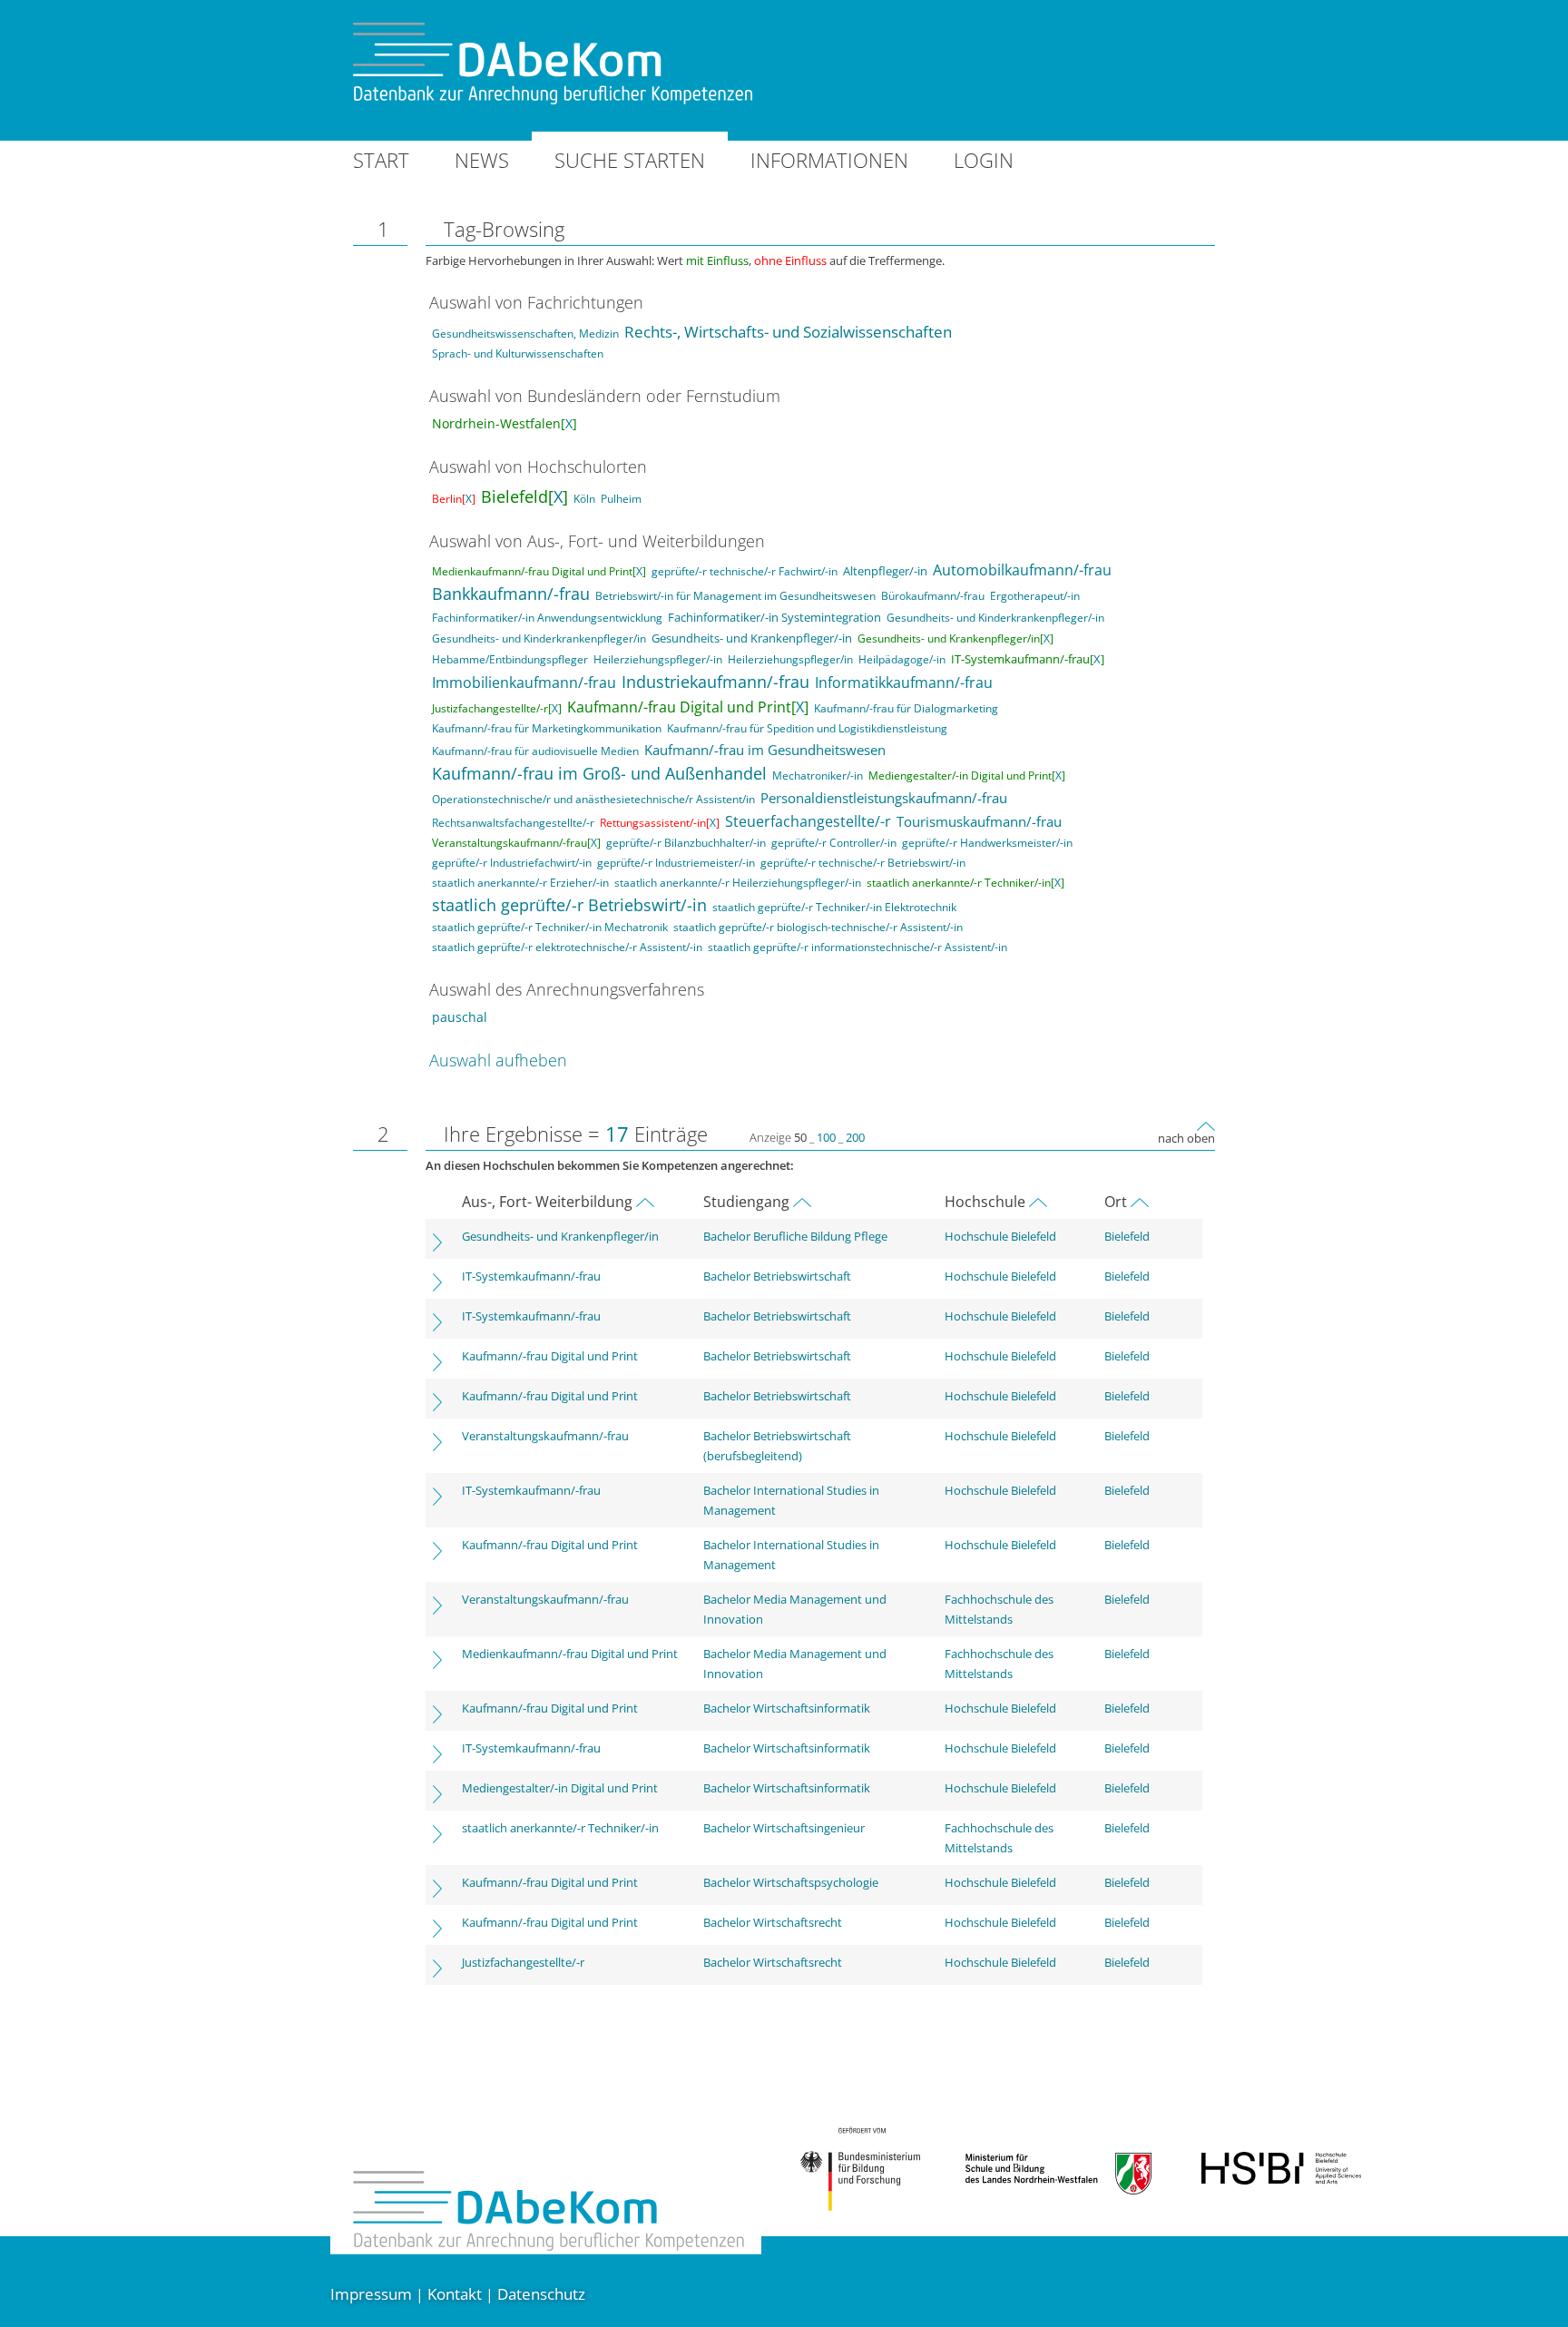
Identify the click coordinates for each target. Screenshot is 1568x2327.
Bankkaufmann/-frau (511, 594)
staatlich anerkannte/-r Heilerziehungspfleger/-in (738, 883)
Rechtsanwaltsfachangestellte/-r (513, 823)
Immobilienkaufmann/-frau (524, 682)
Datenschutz (541, 2294)
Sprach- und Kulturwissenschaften (518, 353)
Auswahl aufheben (498, 1060)
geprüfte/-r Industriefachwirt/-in (512, 863)
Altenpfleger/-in (885, 571)
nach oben (1186, 1138)
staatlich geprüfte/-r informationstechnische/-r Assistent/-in (857, 947)
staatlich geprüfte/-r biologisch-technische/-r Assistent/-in (818, 927)
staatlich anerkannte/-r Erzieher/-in (520, 883)
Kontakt (455, 2294)
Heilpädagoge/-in (902, 659)
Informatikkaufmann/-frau (904, 682)
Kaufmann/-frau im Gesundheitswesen (765, 750)
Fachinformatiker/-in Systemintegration (774, 617)
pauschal (460, 1017)
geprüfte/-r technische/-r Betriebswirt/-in (863, 863)
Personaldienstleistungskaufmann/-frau (884, 798)
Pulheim (621, 499)
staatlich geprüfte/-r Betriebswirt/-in (569, 905)
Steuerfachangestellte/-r (808, 821)
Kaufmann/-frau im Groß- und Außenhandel (599, 773)
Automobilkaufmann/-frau (1022, 570)
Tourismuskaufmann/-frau (979, 821)
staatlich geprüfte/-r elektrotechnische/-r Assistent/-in (567, 947)
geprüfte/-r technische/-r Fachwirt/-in (745, 571)
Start (381, 160)
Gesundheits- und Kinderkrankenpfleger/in (539, 638)
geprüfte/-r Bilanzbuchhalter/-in (686, 843)
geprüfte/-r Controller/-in (834, 843)
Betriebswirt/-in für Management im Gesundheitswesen (735, 596)
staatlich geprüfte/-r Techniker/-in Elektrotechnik (834, 907)
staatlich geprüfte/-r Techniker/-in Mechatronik (550, 927)
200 (855, 1137)
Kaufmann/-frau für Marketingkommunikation (547, 728)
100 (826, 1137)
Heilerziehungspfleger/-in (658, 659)
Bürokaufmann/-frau (933, 596)
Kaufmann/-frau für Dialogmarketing (906, 708)
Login (984, 160)
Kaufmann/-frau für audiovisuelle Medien (535, 751)
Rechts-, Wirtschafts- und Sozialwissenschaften (788, 332)
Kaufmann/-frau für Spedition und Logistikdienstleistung (807, 728)
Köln (584, 499)
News (482, 160)
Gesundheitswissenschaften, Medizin (525, 334)
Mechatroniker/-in (818, 776)
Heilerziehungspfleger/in (790, 659)
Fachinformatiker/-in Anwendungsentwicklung (547, 618)
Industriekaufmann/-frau (715, 682)
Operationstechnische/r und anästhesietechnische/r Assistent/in (593, 799)
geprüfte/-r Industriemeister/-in (676, 863)
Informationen (829, 160)
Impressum (371, 2294)
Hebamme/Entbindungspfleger (510, 659)
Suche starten (630, 160)
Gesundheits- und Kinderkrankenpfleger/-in (995, 618)
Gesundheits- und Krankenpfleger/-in (752, 638)
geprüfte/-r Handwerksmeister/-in (987, 843)
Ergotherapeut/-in (1035, 596)
